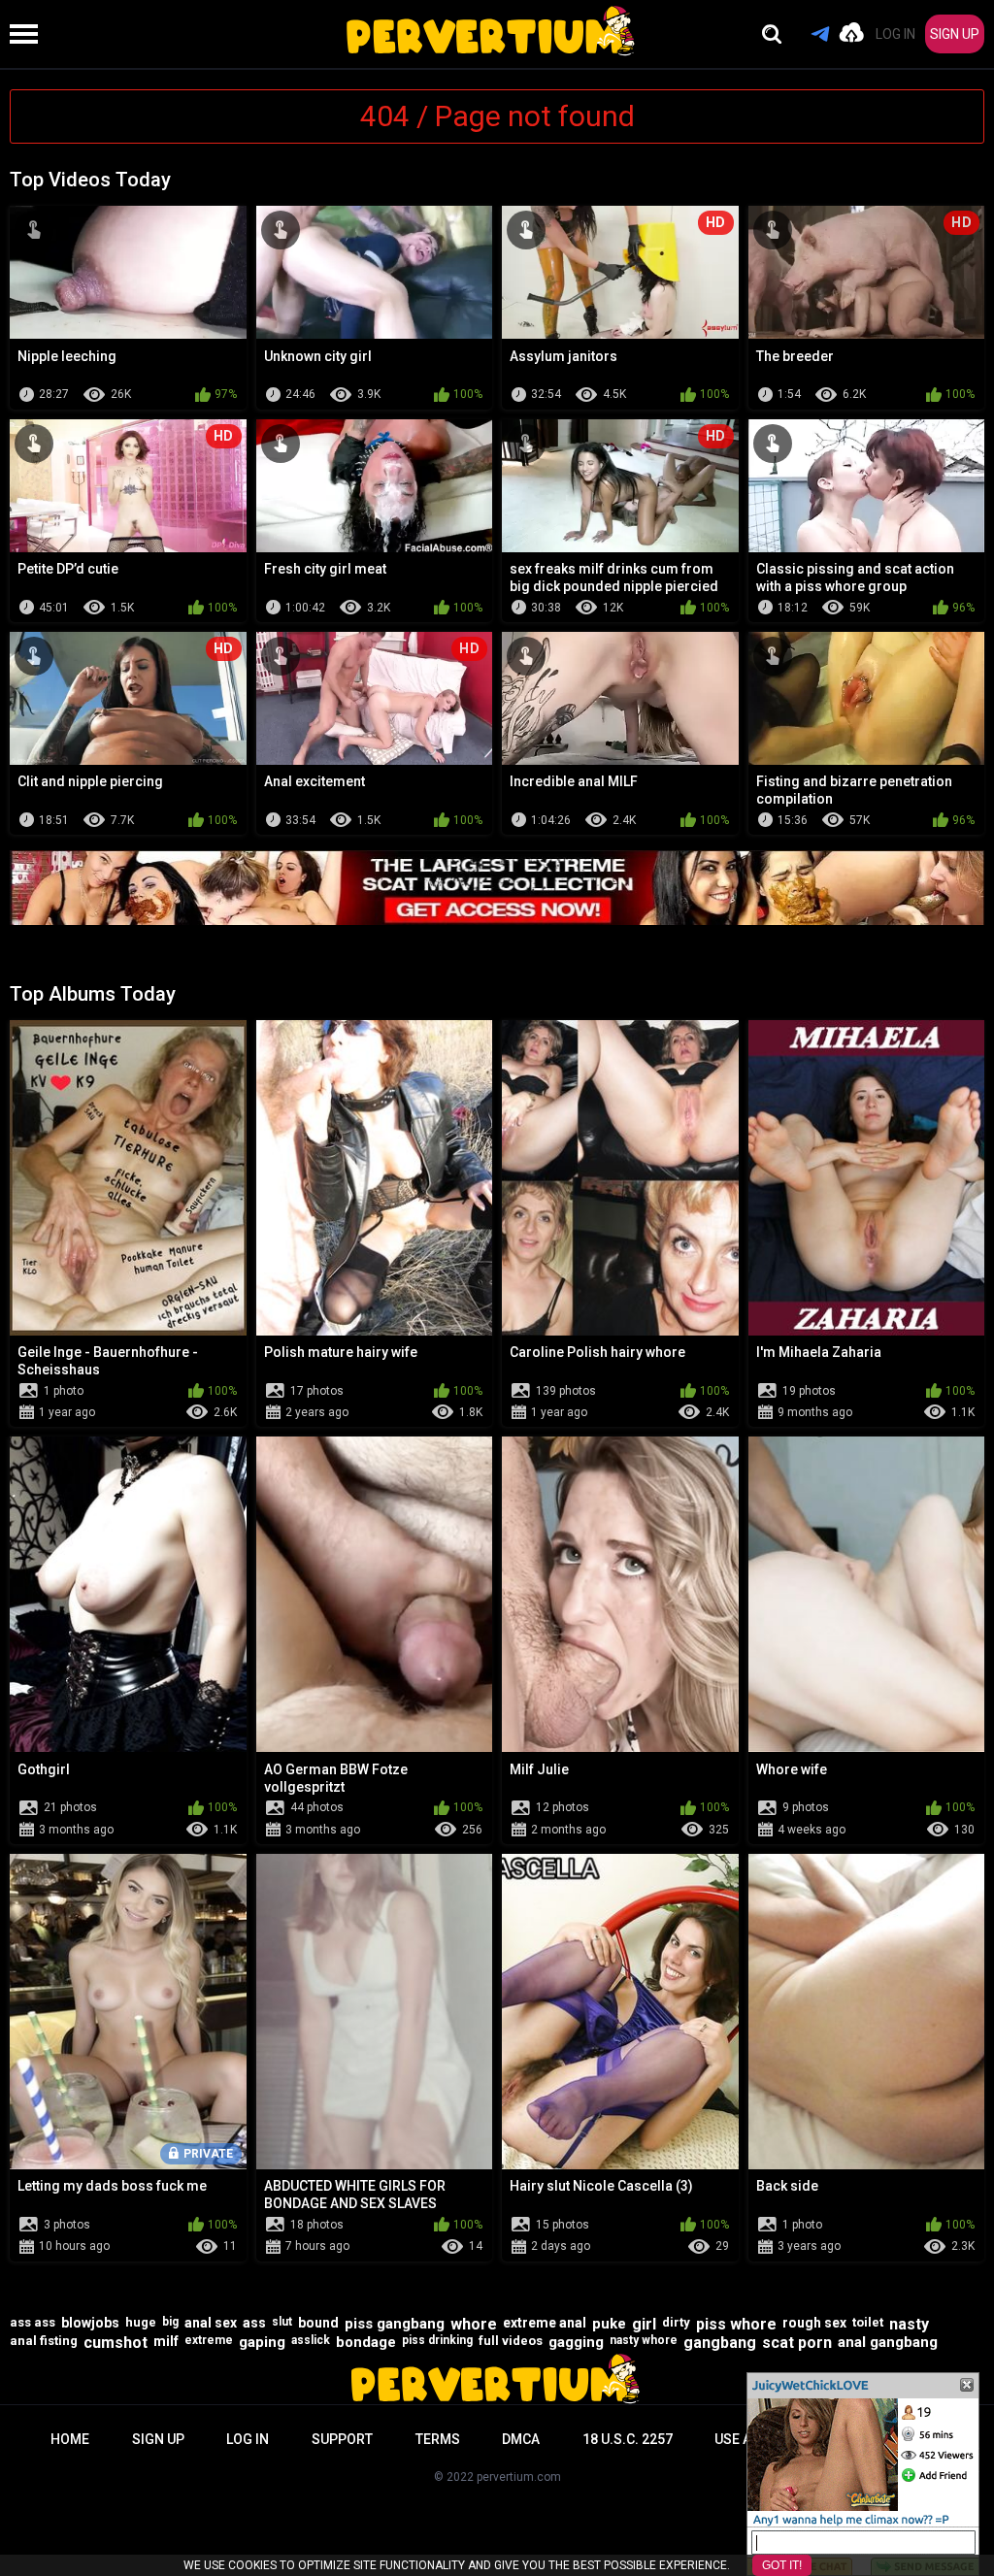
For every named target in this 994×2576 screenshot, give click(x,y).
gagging (576, 2342)
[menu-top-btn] (19, 34)
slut (282, 2322)
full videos (511, 2341)
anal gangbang (888, 2342)
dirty (676, 2322)
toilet (868, 2322)
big (170, 2322)
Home (70, 2439)
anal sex (211, 2323)
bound (318, 2323)
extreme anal (545, 2323)
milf (166, 2341)
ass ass (33, 2322)
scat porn (797, 2343)
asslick (311, 2340)
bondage (366, 2342)
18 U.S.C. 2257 (628, 2439)
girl (644, 2324)
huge (141, 2322)
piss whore (736, 2324)
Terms (438, 2439)
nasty (909, 2324)
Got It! (782, 2565)
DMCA (521, 2439)
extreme (209, 2340)
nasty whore (644, 2340)
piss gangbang (395, 2324)
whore (474, 2324)
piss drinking (437, 2340)
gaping (262, 2342)
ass (254, 2323)
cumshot (116, 2343)
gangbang (720, 2343)
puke (609, 2324)
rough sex (814, 2323)
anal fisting (44, 2341)
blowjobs (90, 2323)
